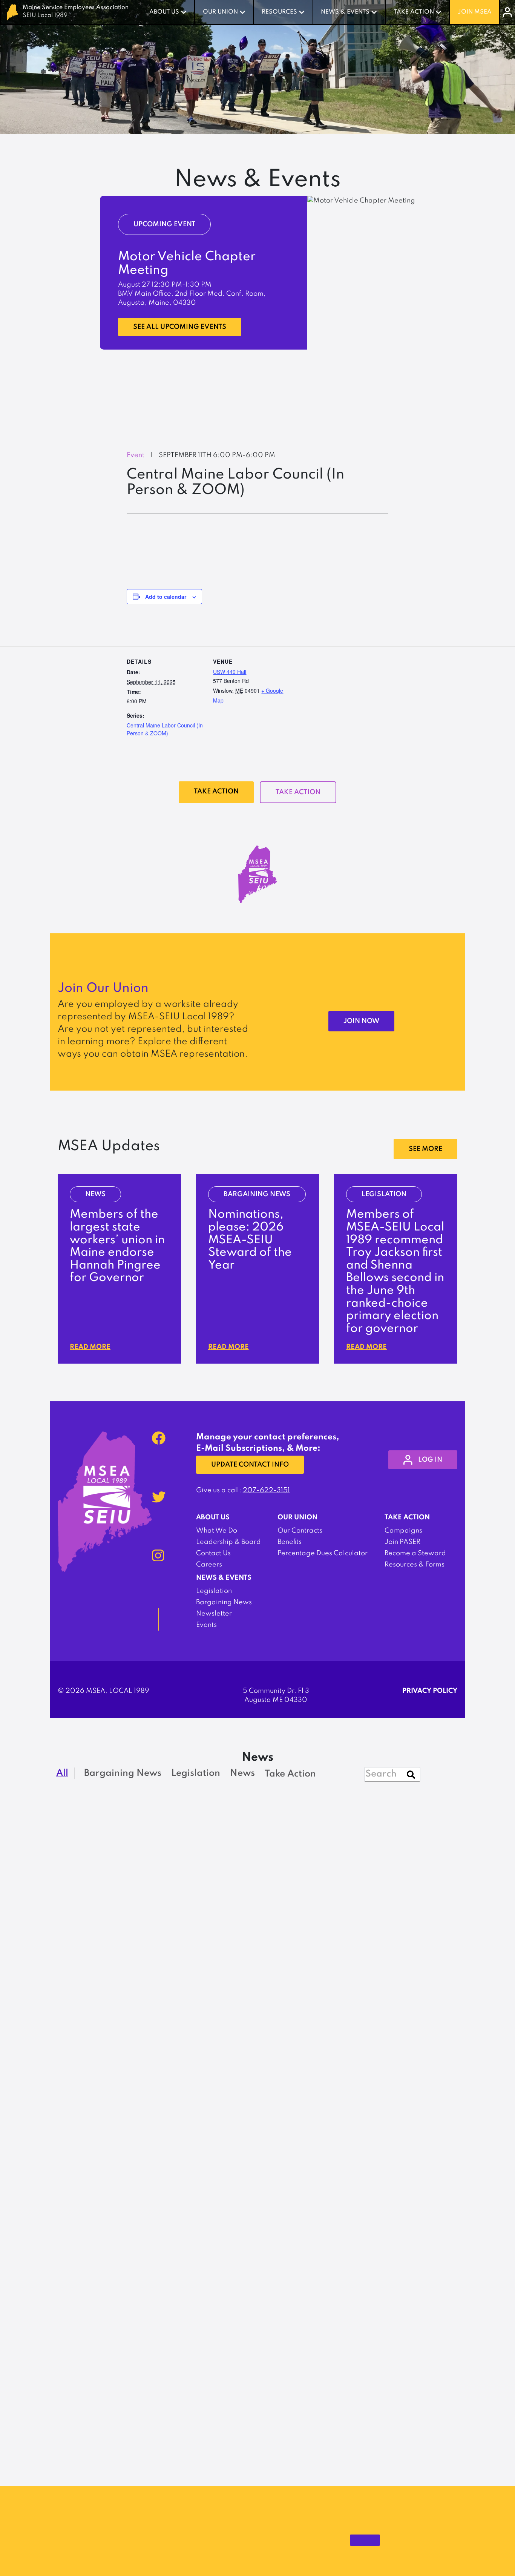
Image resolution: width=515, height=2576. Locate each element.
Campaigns (403, 1531)
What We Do (217, 1531)
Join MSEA (475, 12)
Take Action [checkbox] (290, 1774)
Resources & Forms (415, 1565)
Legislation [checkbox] (196, 1773)
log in (430, 1460)
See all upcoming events (180, 327)
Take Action (414, 12)
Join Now (361, 1021)
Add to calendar (166, 597)
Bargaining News (224, 1602)
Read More (90, 1347)
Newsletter (214, 1614)
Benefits (290, 1542)
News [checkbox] (242, 1773)
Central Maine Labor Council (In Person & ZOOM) (165, 729)
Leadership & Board (228, 1542)
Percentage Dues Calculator (323, 1553)
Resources (279, 12)
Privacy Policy (430, 1691)
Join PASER (402, 1542)
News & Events (345, 12)
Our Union (220, 12)
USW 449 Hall (230, 672)
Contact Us (213, 1553)
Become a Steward (415, 1553)
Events (206, 1625)
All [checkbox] (62, 1773)
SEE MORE (425, 1149)
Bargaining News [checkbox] (123, 1773)
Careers (209, 1565)
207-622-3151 (266, 1490)
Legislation (214, 1591)
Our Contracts (300, 1531)
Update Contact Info (250, 1465)
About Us (164, 12)
